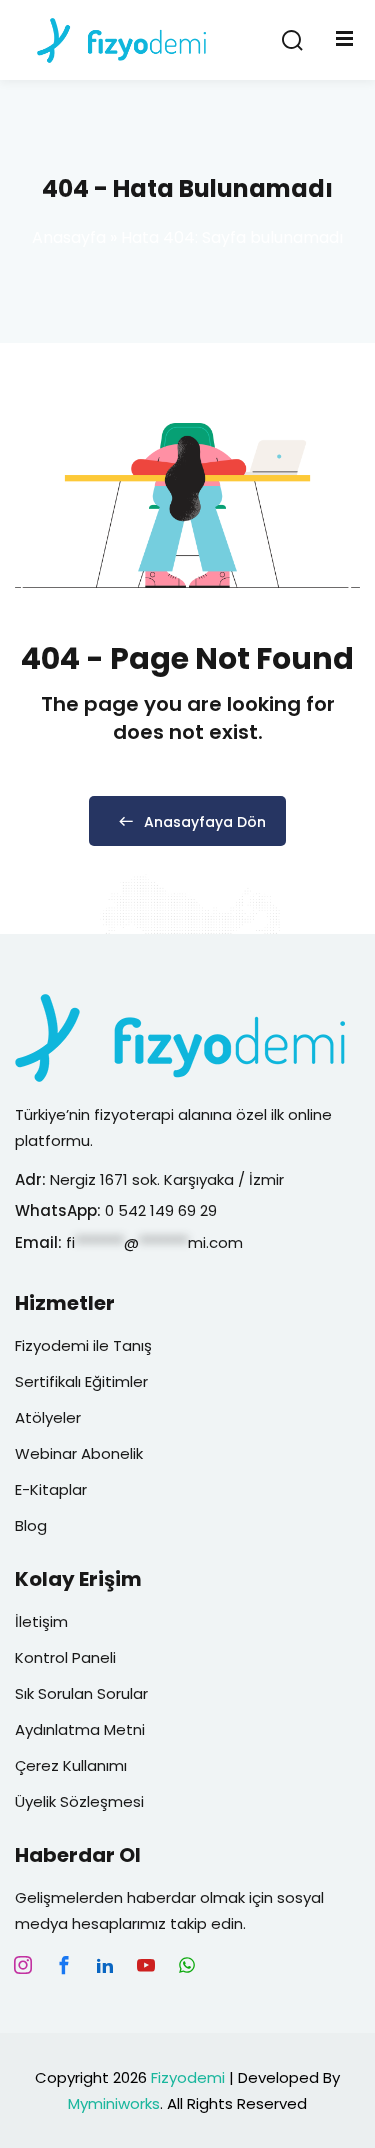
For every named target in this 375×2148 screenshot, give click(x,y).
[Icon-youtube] (146, 1965)
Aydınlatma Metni (80, 1729)
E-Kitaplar (51, 1489)
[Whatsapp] (187, 1965)
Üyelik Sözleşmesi (79, 1801)
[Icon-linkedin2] (105, 1965)
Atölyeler (48, 1417)
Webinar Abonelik (79, 1453)
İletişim (41, 1621)
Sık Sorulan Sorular (81, 1693)
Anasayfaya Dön (205, 822)
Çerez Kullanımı (71, 1765)
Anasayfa (69, 237)
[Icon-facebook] (64, 1965)
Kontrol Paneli (65, 1657)
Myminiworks (114, 2103)
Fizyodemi (188, 2077)
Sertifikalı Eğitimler (81, 1381)
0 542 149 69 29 (163, 1210)
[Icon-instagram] (23, 1965)
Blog (31, 1525)
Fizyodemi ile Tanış (83, 1345)
